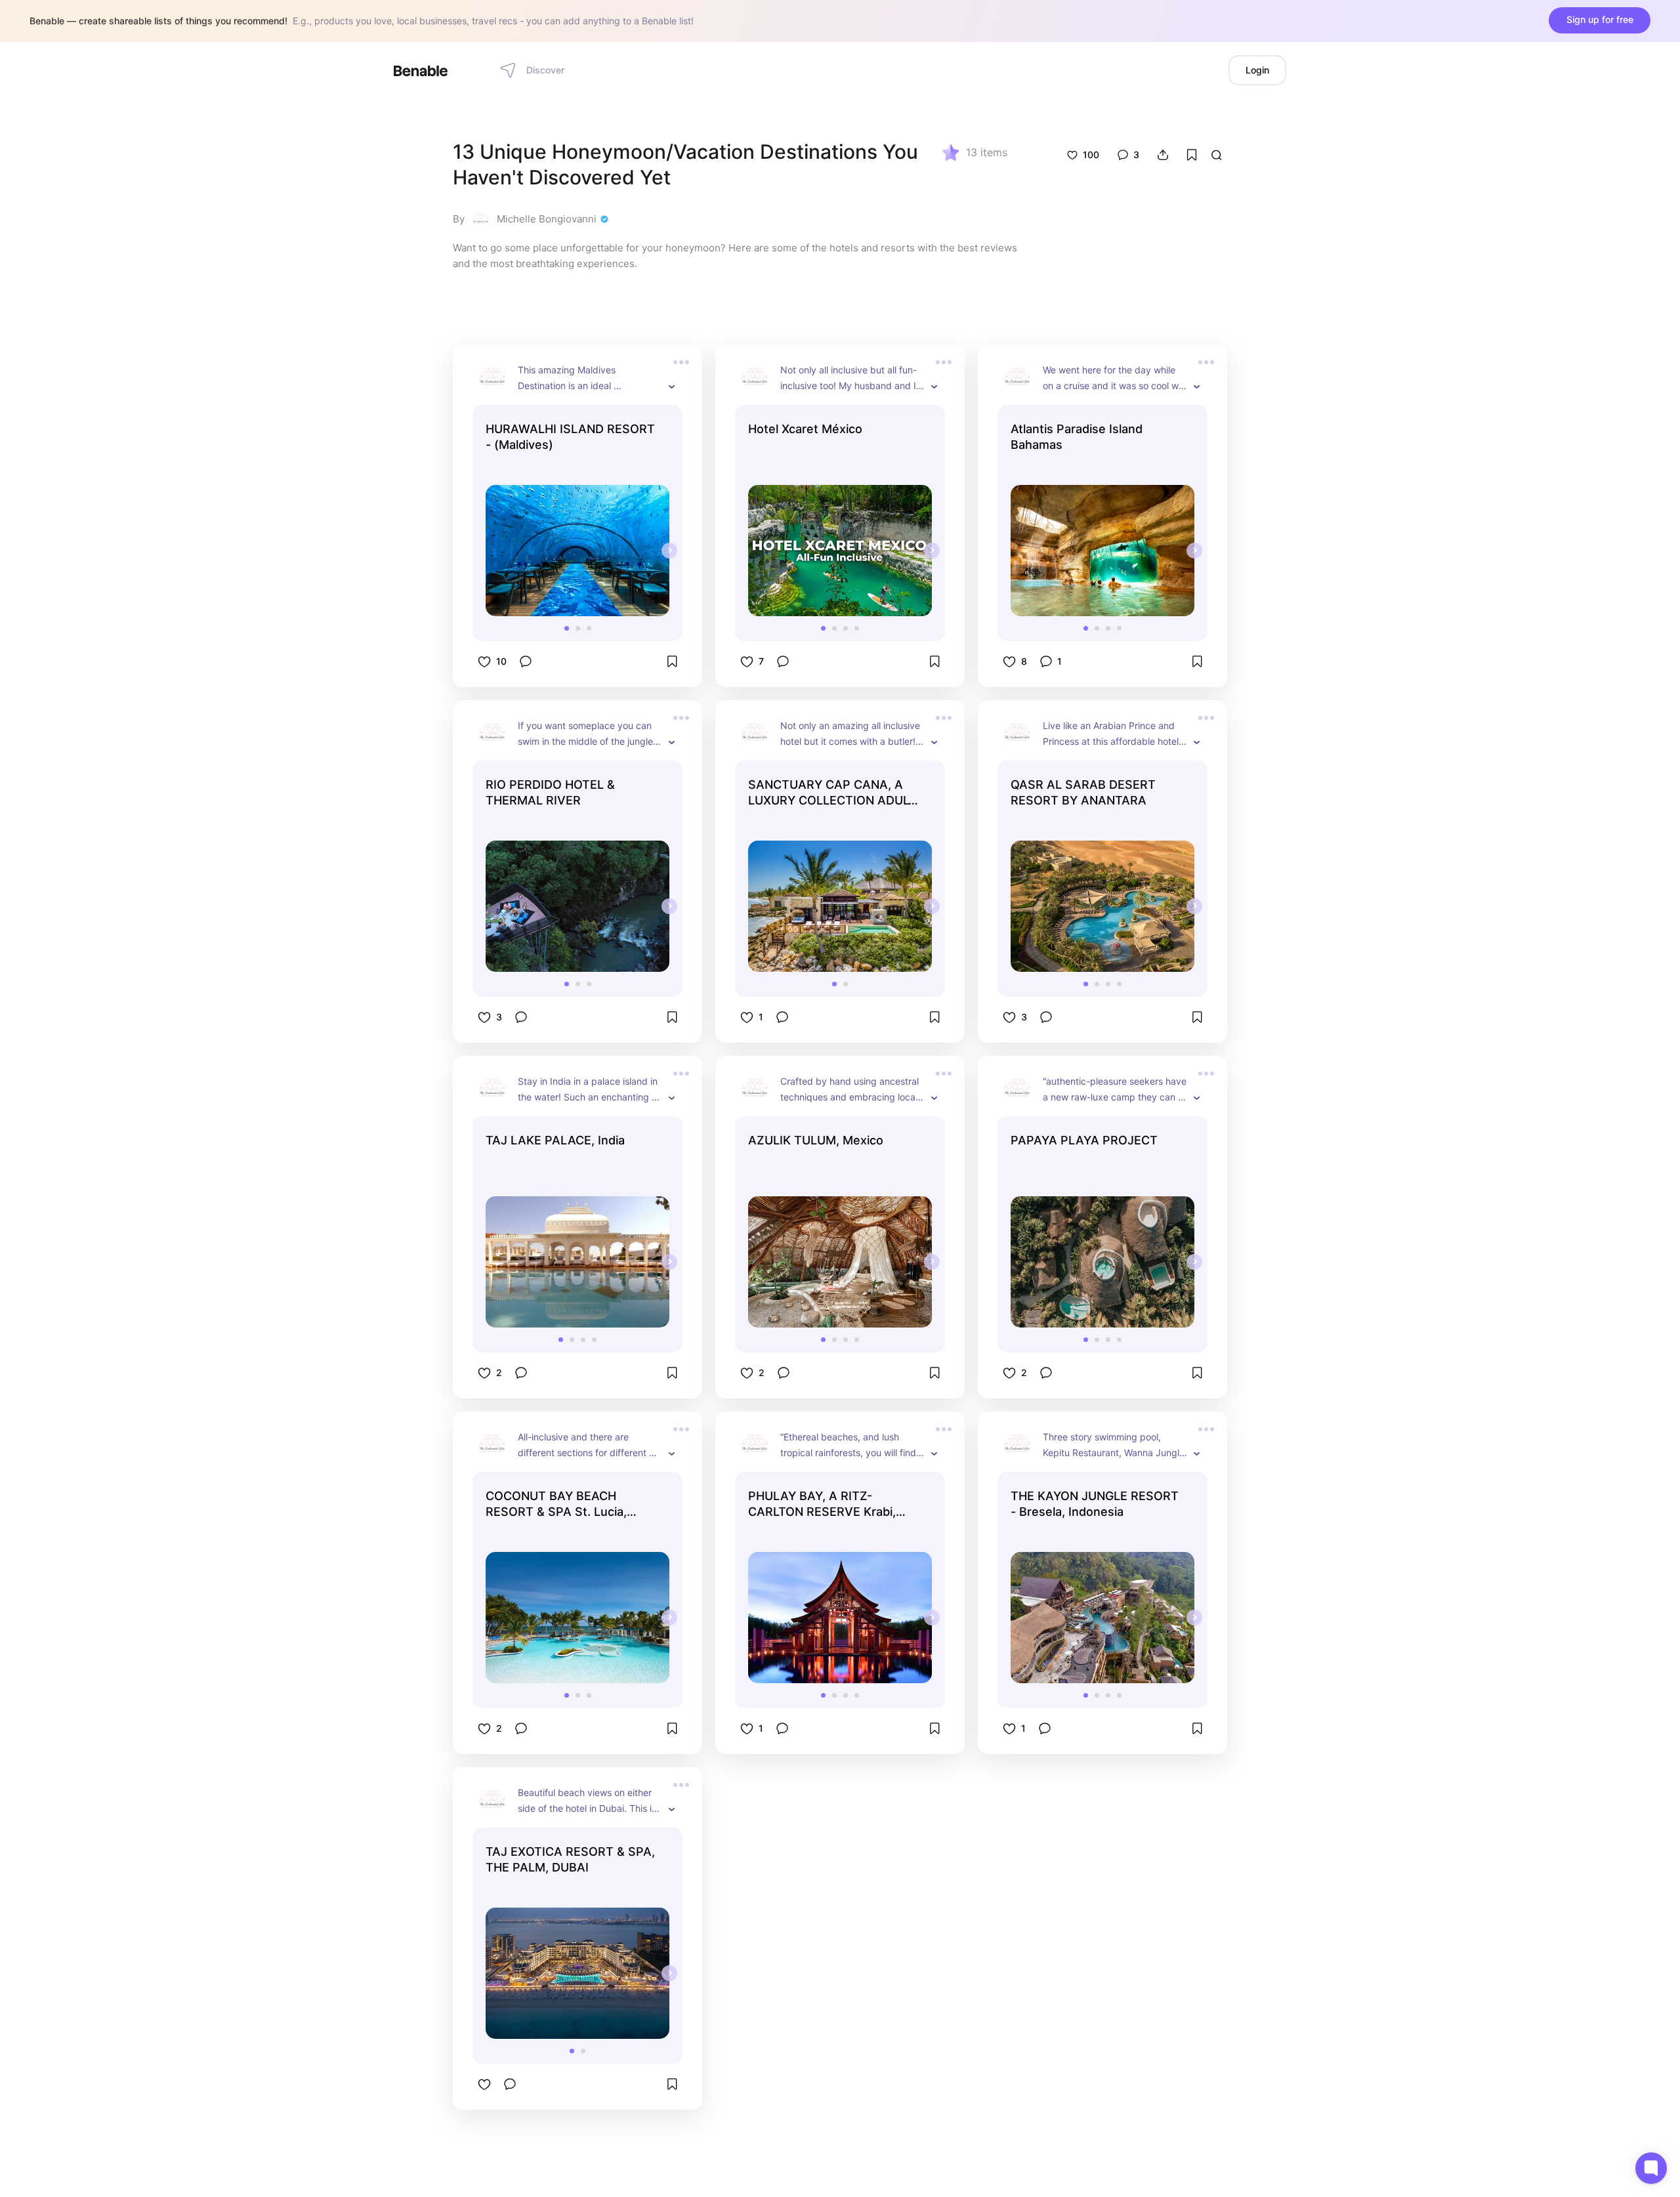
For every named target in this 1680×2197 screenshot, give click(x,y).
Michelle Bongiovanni (547, 219)
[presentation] (669, 551)
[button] (567, 628)
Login (1257, 70)
